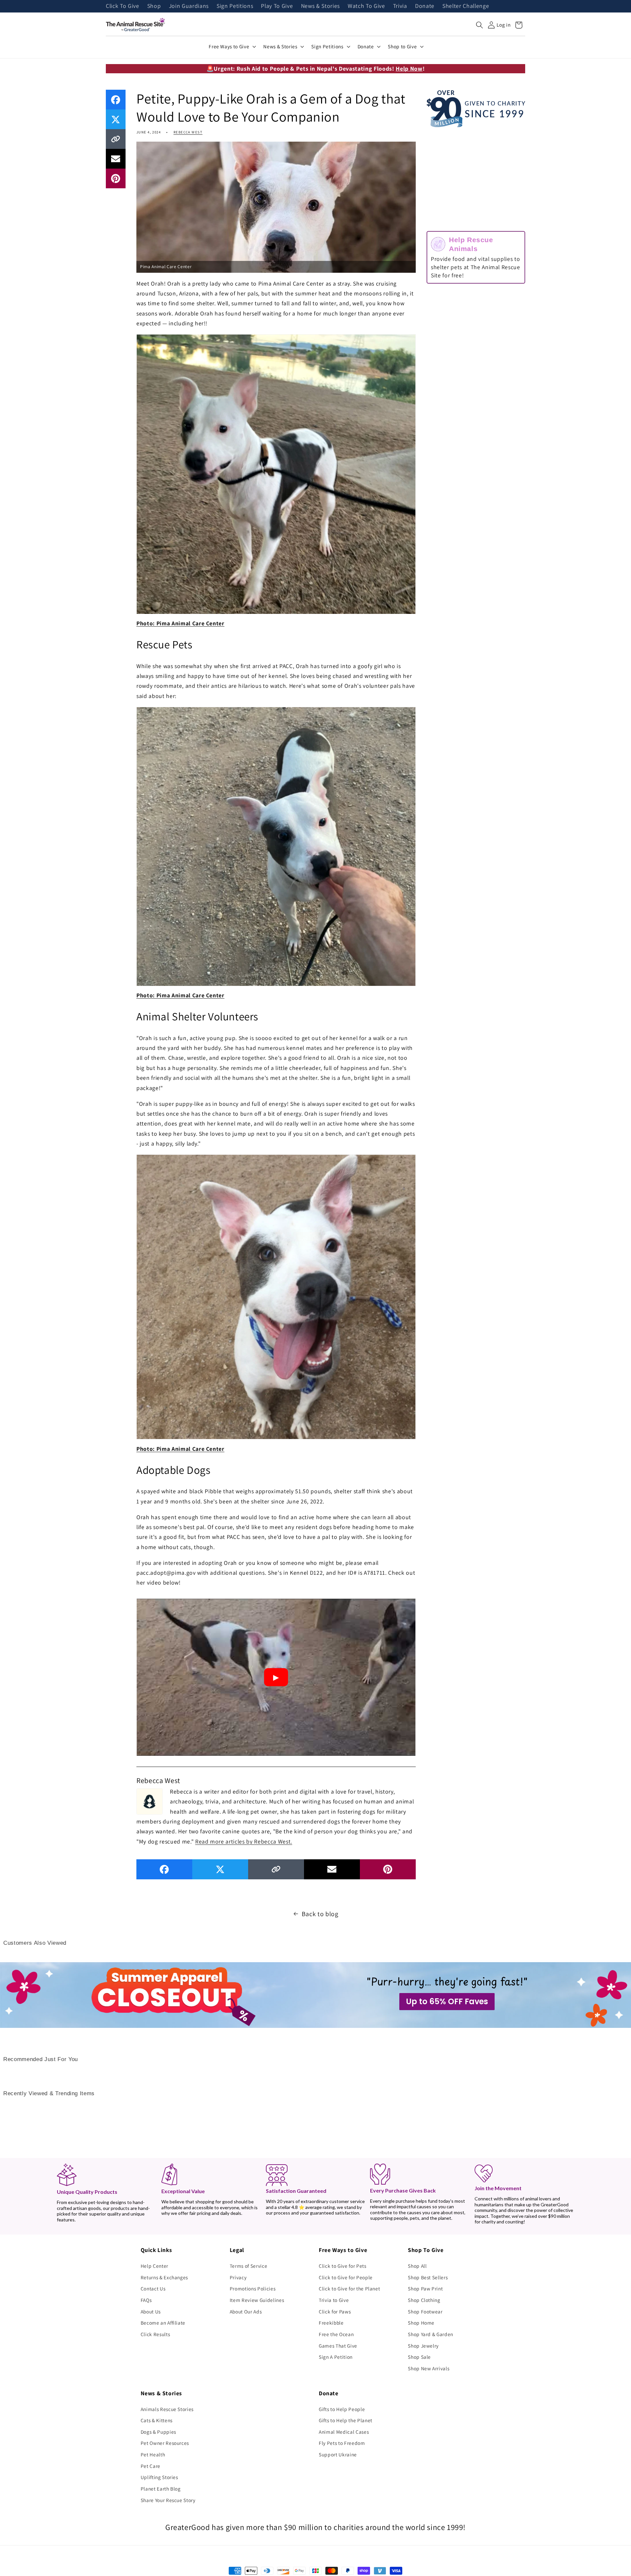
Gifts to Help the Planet (346, 2420)
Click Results (155, 2334)
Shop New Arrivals (429, 2368)
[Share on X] (116, 119)
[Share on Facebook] (116, 100)
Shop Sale (419, 2357)
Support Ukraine (338, 2454)
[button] (479, 25)
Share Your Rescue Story (168, 2500)
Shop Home (421, 2323)
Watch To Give (366, 6)
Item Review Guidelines (257, 2300)
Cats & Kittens (157, 2420)
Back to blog (320, 1914)
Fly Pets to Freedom (342, 2443)
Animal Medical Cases (344, 2432)
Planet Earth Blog (161, 2489)
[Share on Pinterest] (116, 178)
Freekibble (331, 2323)
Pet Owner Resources (165, 2443)
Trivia (400, 6)
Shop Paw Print (425, 2288)
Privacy (238, 2277)
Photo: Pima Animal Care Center (180, 623)
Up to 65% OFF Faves (447, 2001)
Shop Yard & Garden (431, 2334)
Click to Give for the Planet (349, 2288)
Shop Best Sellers (428, 2277)
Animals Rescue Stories (167, 2409)
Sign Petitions (235, 6)
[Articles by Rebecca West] (150, 1801)
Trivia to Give (334, 2300)
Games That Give (338, 2346)
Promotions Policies (253, 2288)
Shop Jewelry (423, 2346)
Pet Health (153, 2454)
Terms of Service (249, 2266)
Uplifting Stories (159, 2477)
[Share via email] (116, 159)
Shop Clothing (424, 2300)
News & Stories (320, 6)
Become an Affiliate (163, 2323)
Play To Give (277, 6)
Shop (154, 6)
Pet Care (151, 2466)
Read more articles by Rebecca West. (244, 1841)
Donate (425, 6)
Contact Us (153, 2288)
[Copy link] (116, 139)
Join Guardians (189, 6)
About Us (151, 2311)
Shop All (417, 2266)
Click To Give (123, 6)
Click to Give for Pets (343, 2266)
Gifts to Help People (342, 2409)
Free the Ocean (336, 2334)
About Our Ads (246, 2311)
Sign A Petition (336, 2357)
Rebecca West (188, 132)
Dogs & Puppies (158, 2432)
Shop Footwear (425, 2311)
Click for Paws (335, 2311)
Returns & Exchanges (164, 2277)
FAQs (146, 2300)
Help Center (154, 2266)
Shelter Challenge (466, 6)
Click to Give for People (346, 2277)
